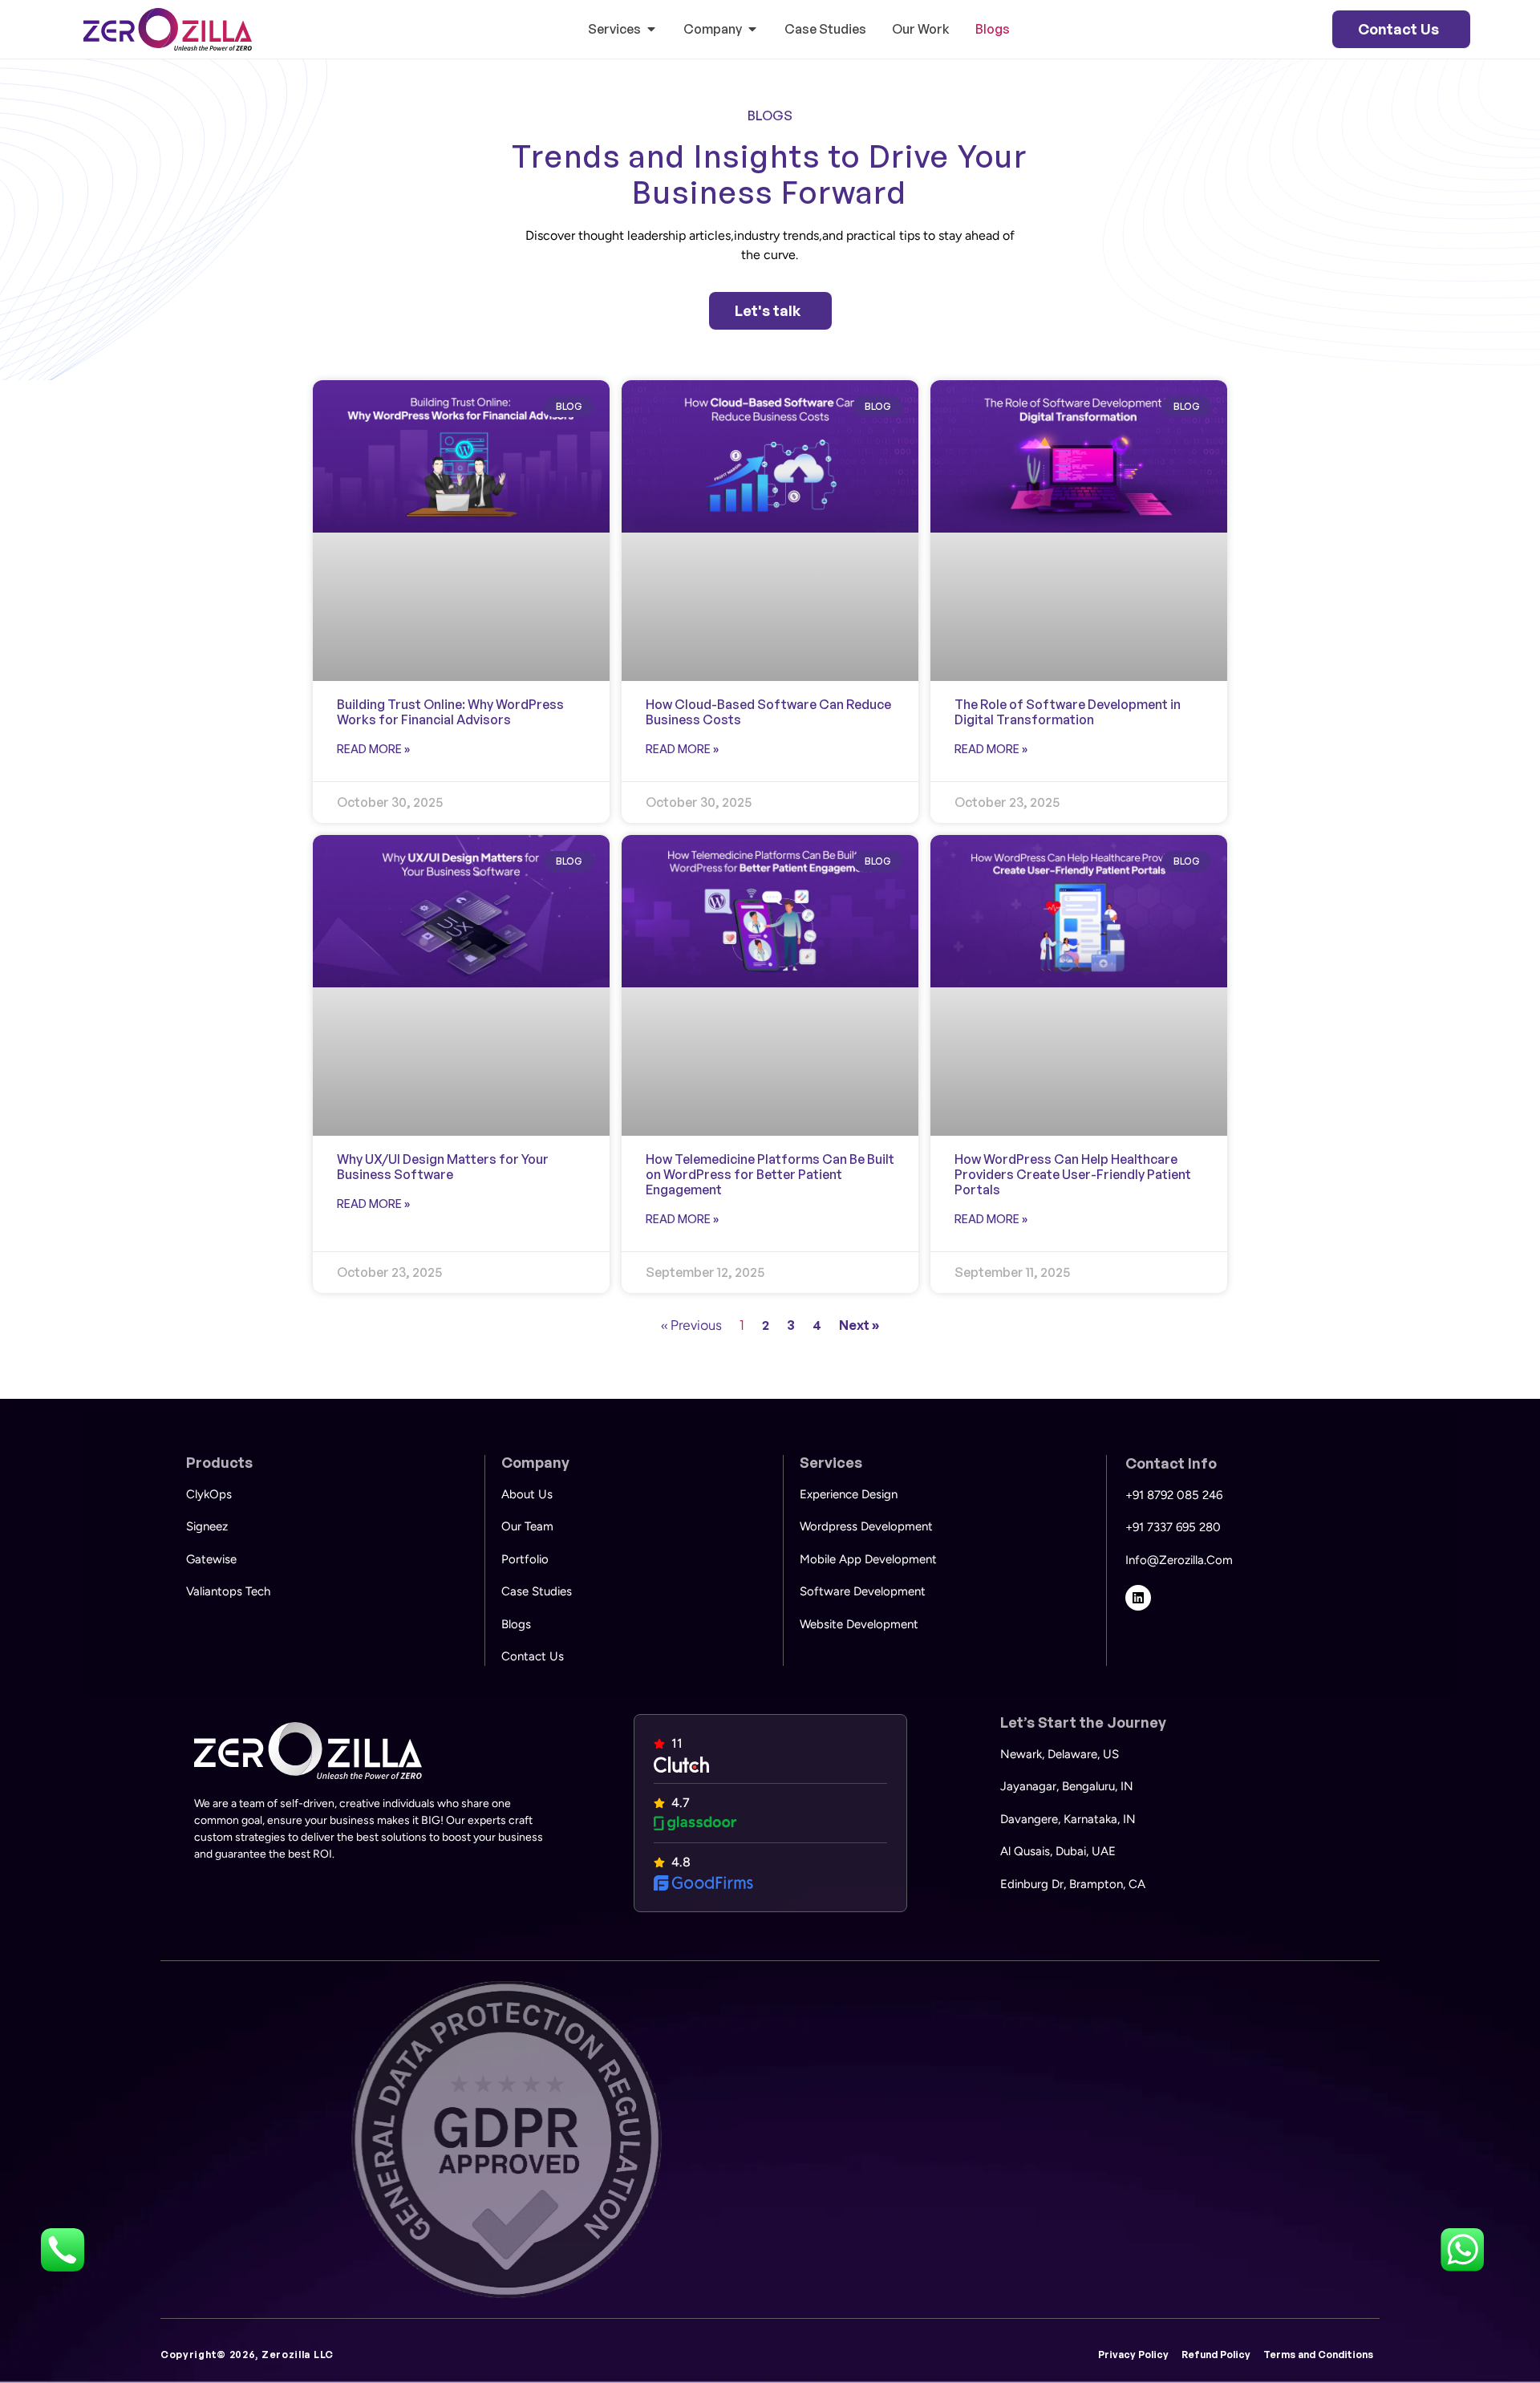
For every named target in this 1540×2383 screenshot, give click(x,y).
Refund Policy (1216, 2355)
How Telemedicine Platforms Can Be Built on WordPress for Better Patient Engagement (770, 1174)
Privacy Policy (1133, 2355)
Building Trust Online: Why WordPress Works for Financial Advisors (450, 712)
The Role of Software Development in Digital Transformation (1068, 712)
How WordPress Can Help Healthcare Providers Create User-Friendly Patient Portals (1073, 1174)
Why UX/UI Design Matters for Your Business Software (443, 1167)
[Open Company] (752, 29)
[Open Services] (651, 29)
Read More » (373, 749)
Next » (859, 1325)
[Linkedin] (1138, 1598)
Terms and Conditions (1318, 2355)
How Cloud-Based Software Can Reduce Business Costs (768, 712)
